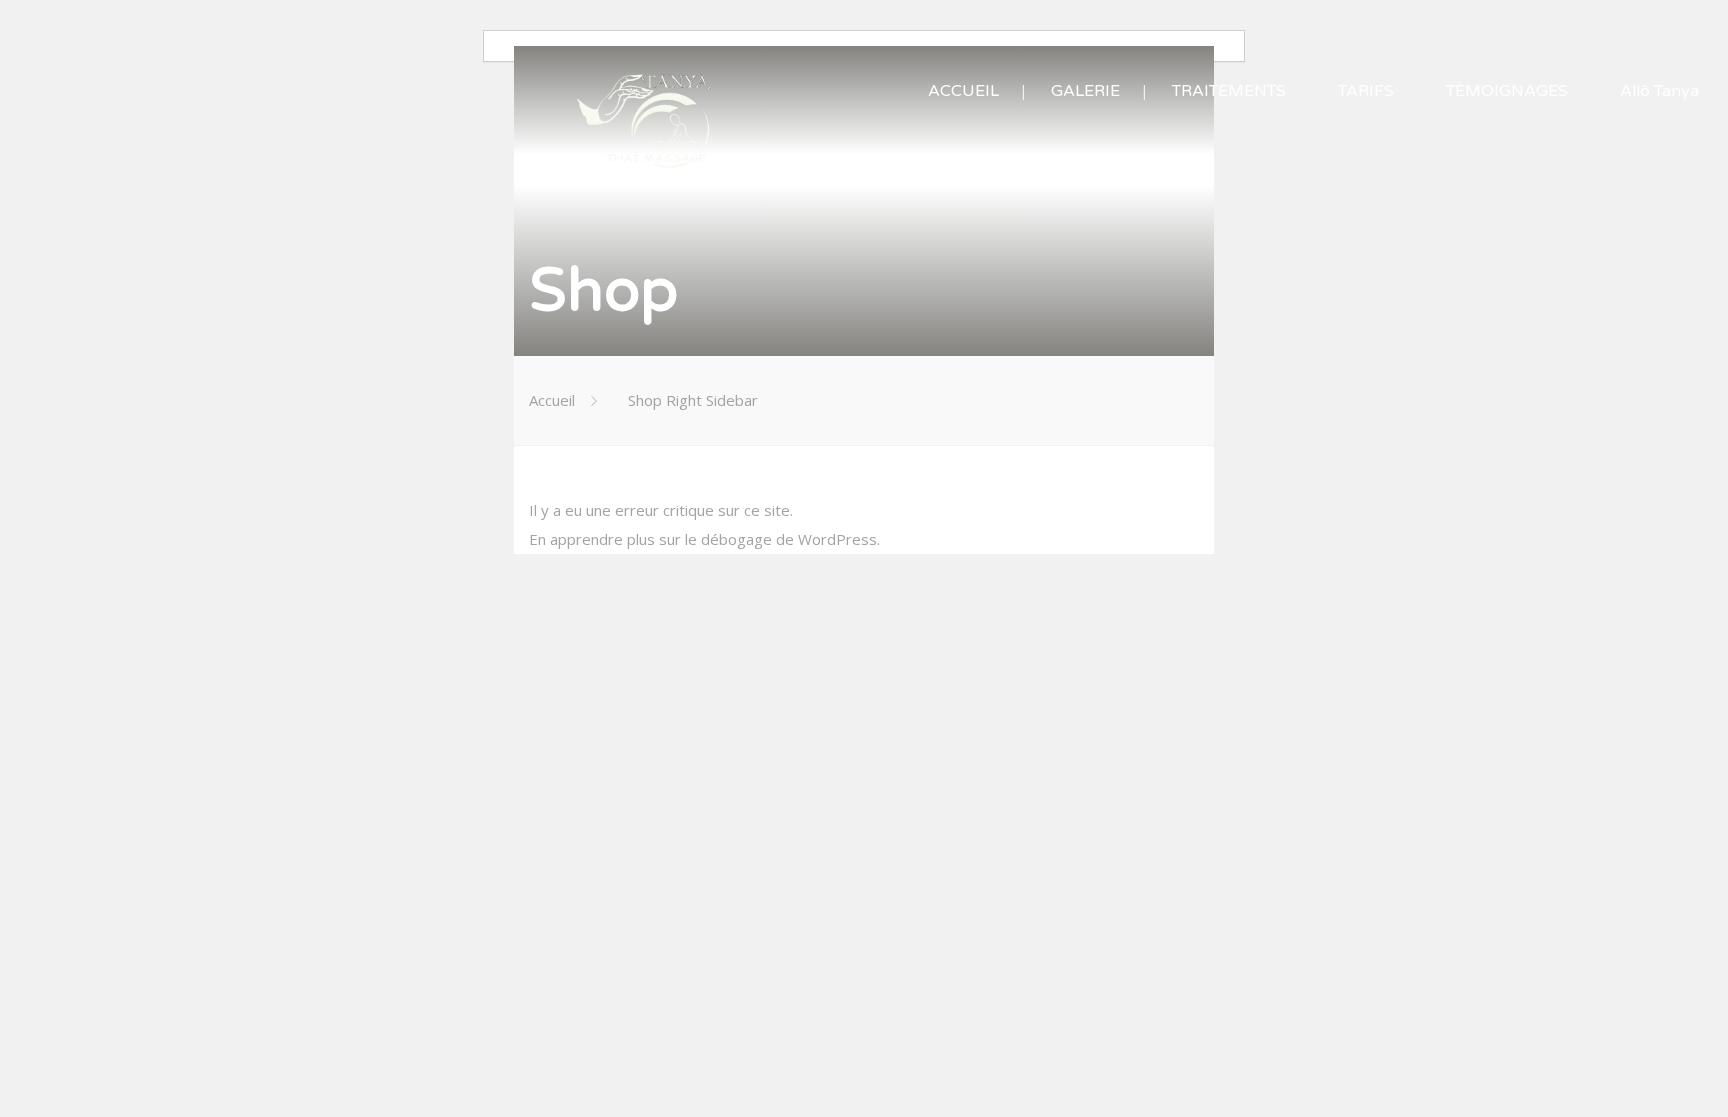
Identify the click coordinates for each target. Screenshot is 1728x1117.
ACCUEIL (963, 91)
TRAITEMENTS (1229, 91)
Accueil (552, 400)
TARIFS (1366, 91)
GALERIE (1085, 91)
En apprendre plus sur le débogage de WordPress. (704, 539)
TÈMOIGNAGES (1507, 91)
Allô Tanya (1659, 91)
